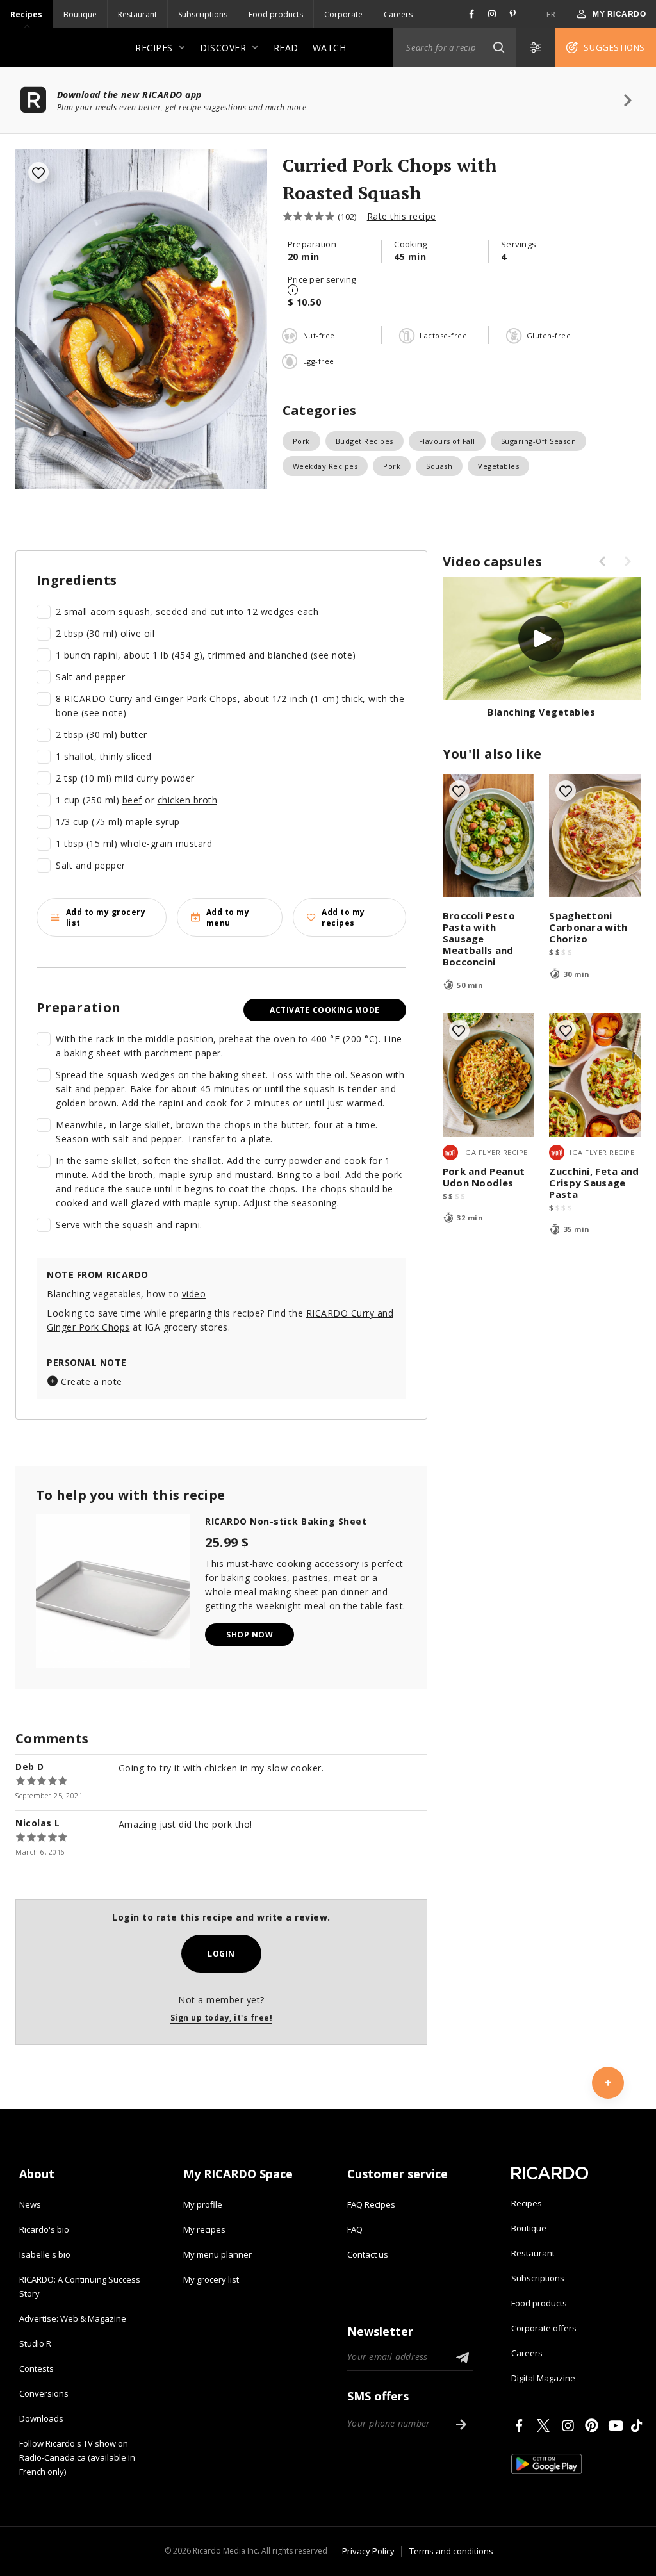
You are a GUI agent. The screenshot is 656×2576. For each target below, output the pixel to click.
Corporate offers (544, 2328)
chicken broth (188, 800)
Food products (276, 14)
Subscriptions (203, 14)
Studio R (35, 2343)
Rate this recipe (402, 216)
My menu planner (217, 2254)
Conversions (44, 2393)
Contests (37, 2368)
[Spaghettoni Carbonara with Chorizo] (595, 836)
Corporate (343, 14)
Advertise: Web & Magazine (73, 2318)
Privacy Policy (368, 2551)
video (194, 1294)
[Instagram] (570, 2425)
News (30, 2204)
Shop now (250, 1635)
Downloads (41, 2418)
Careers (398, 14)
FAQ (355, 2229)
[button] (498, 47)
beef (132, 800)
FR (551, 14)
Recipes (26, 14)
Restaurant (137, 14)
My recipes (204, 2229)
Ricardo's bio (44, 2229)
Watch (330, 48)
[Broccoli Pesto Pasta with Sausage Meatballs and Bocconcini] (488, 836)
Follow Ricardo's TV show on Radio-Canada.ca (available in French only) (77, 2457)
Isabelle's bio (45, 2254)
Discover (223, 48)
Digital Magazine (543, 2378)
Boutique (80, 14)
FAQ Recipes (371, 2204)
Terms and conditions (451, 2551)
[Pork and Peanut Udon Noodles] (488, 1075)
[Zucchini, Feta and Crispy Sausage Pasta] (595, 1075)
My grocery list (211, 2279)
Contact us (368, 2254)
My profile (203, 2204)
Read (286, 48)
